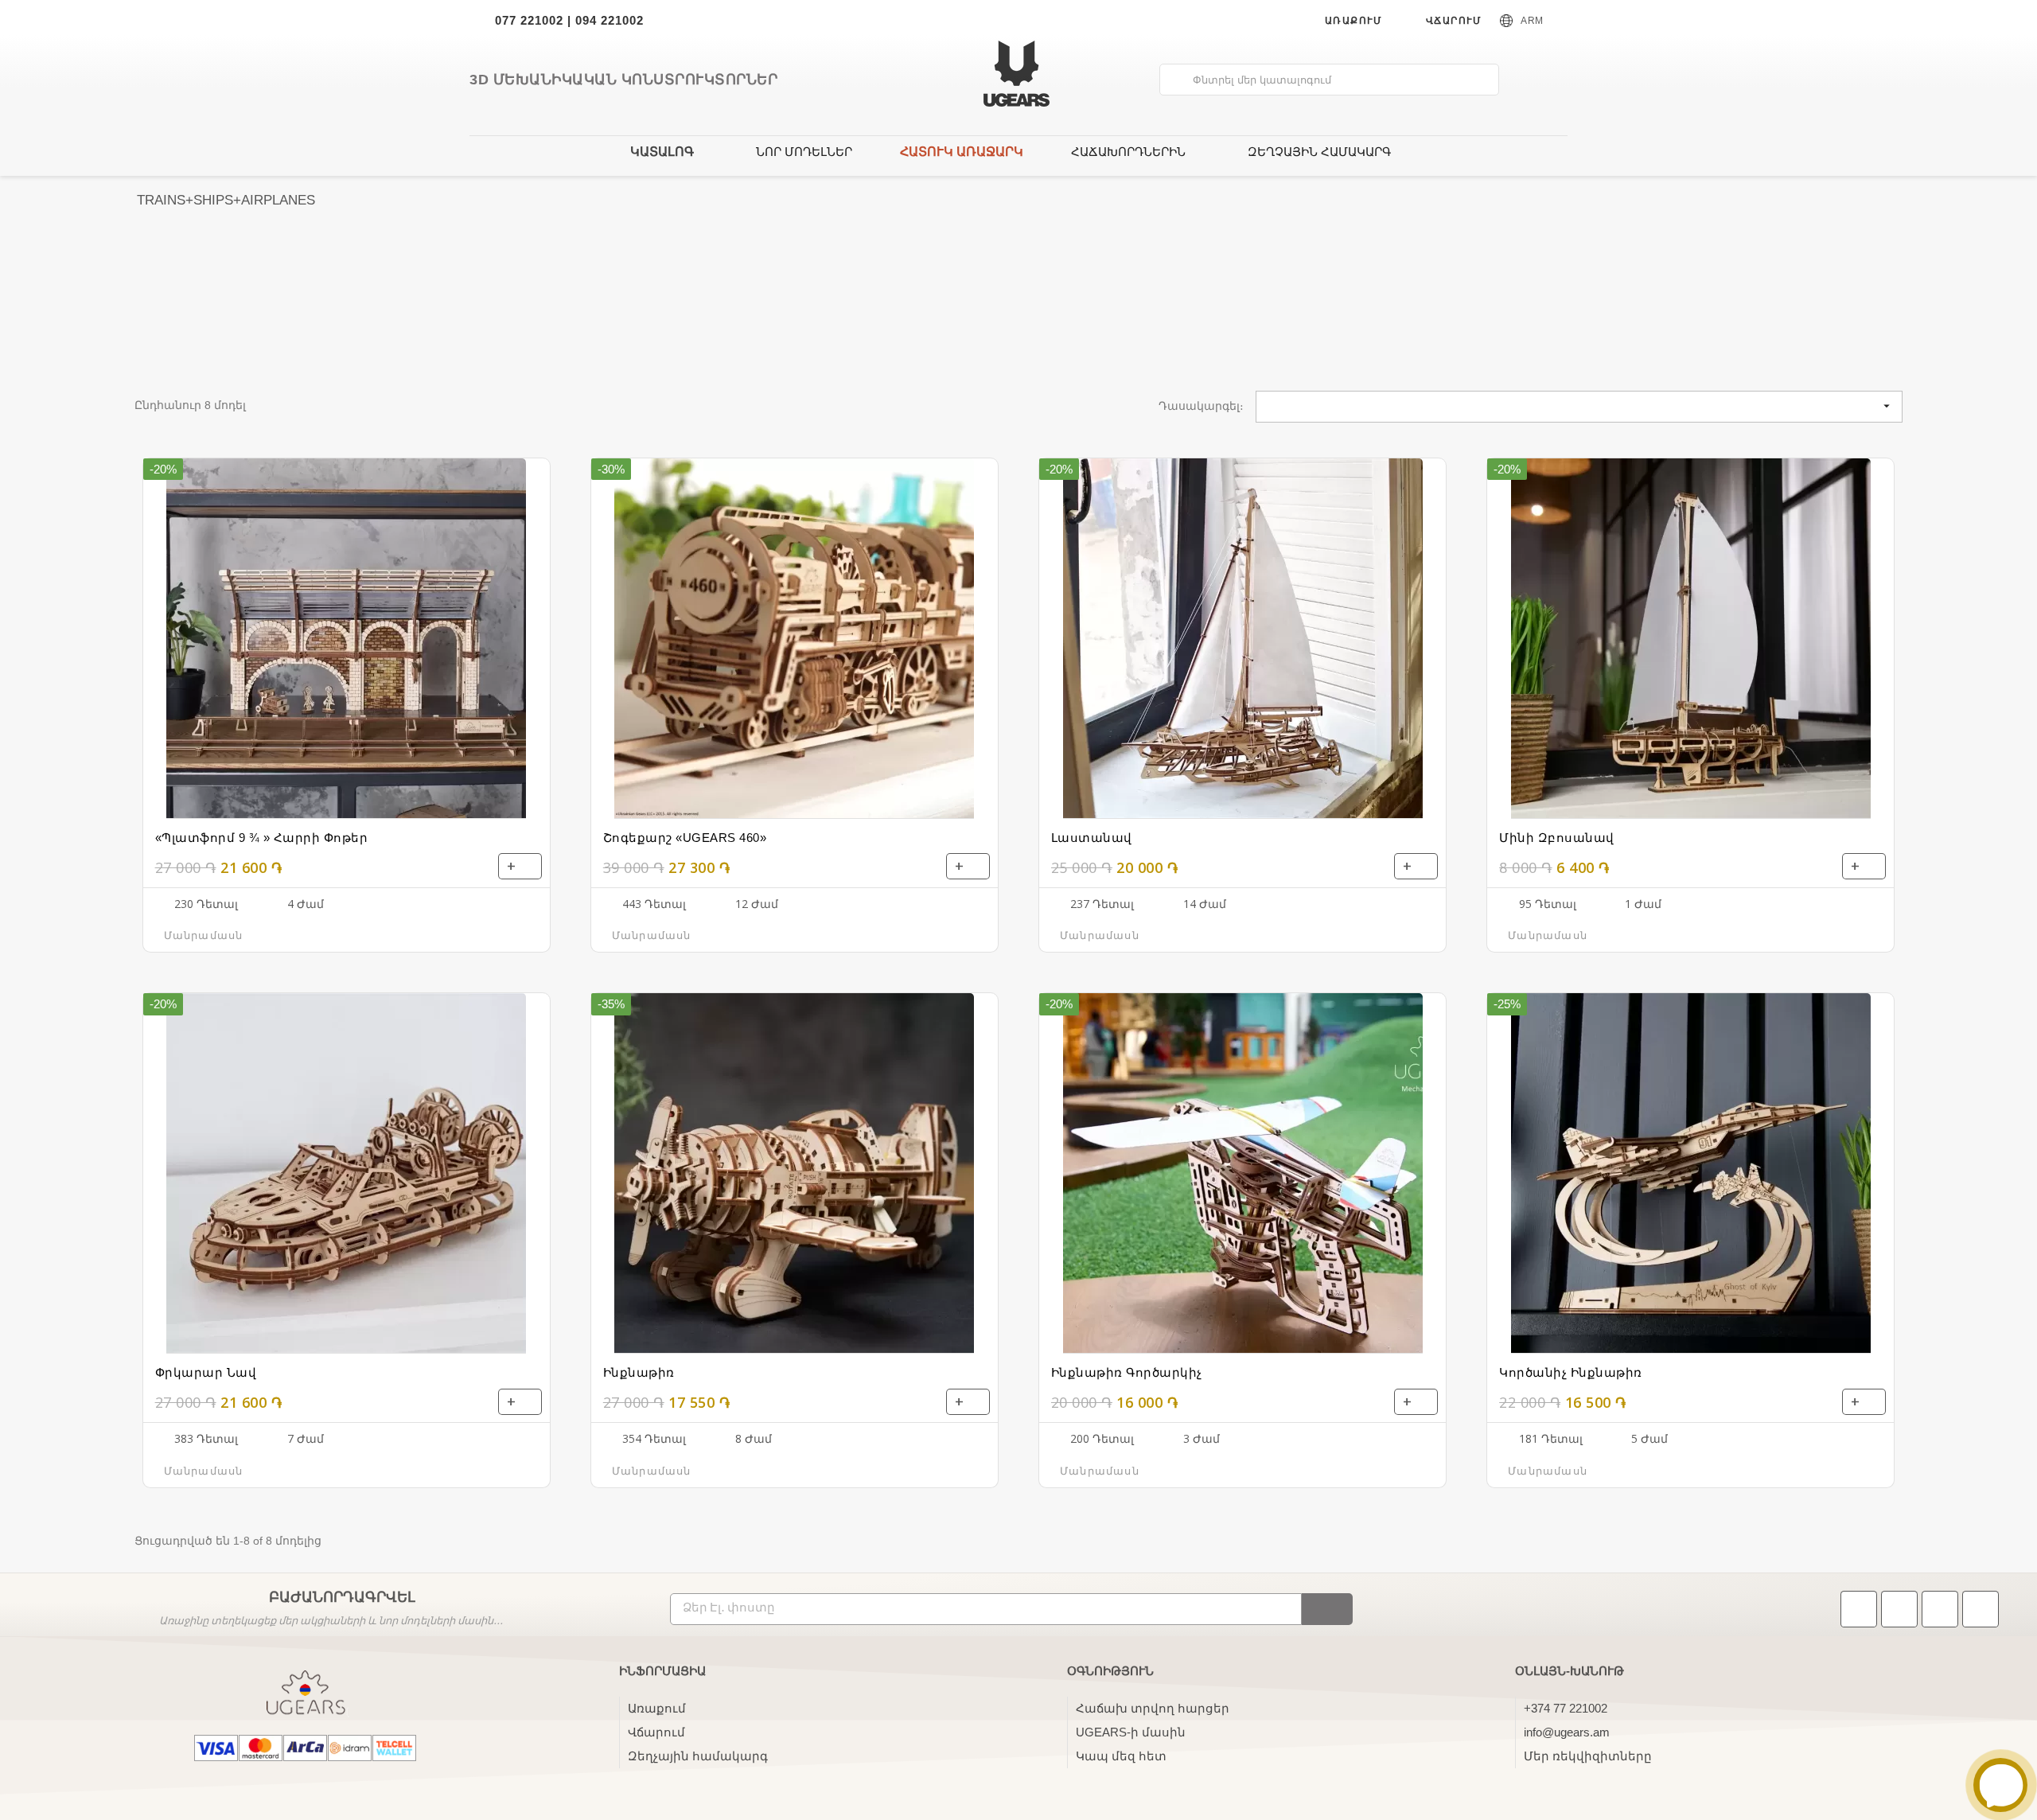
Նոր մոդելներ (804, 152)
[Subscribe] (1327, 1609)
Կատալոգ (662, 152)
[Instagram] (1940, 1609)
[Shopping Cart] (1548, 81)
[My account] (1522, 80)
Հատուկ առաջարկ (962, 152)
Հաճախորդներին (1128, 152)
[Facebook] (1899, 1609)
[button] (210, 935)
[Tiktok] (1859, 1609)
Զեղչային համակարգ (1319, 152)
